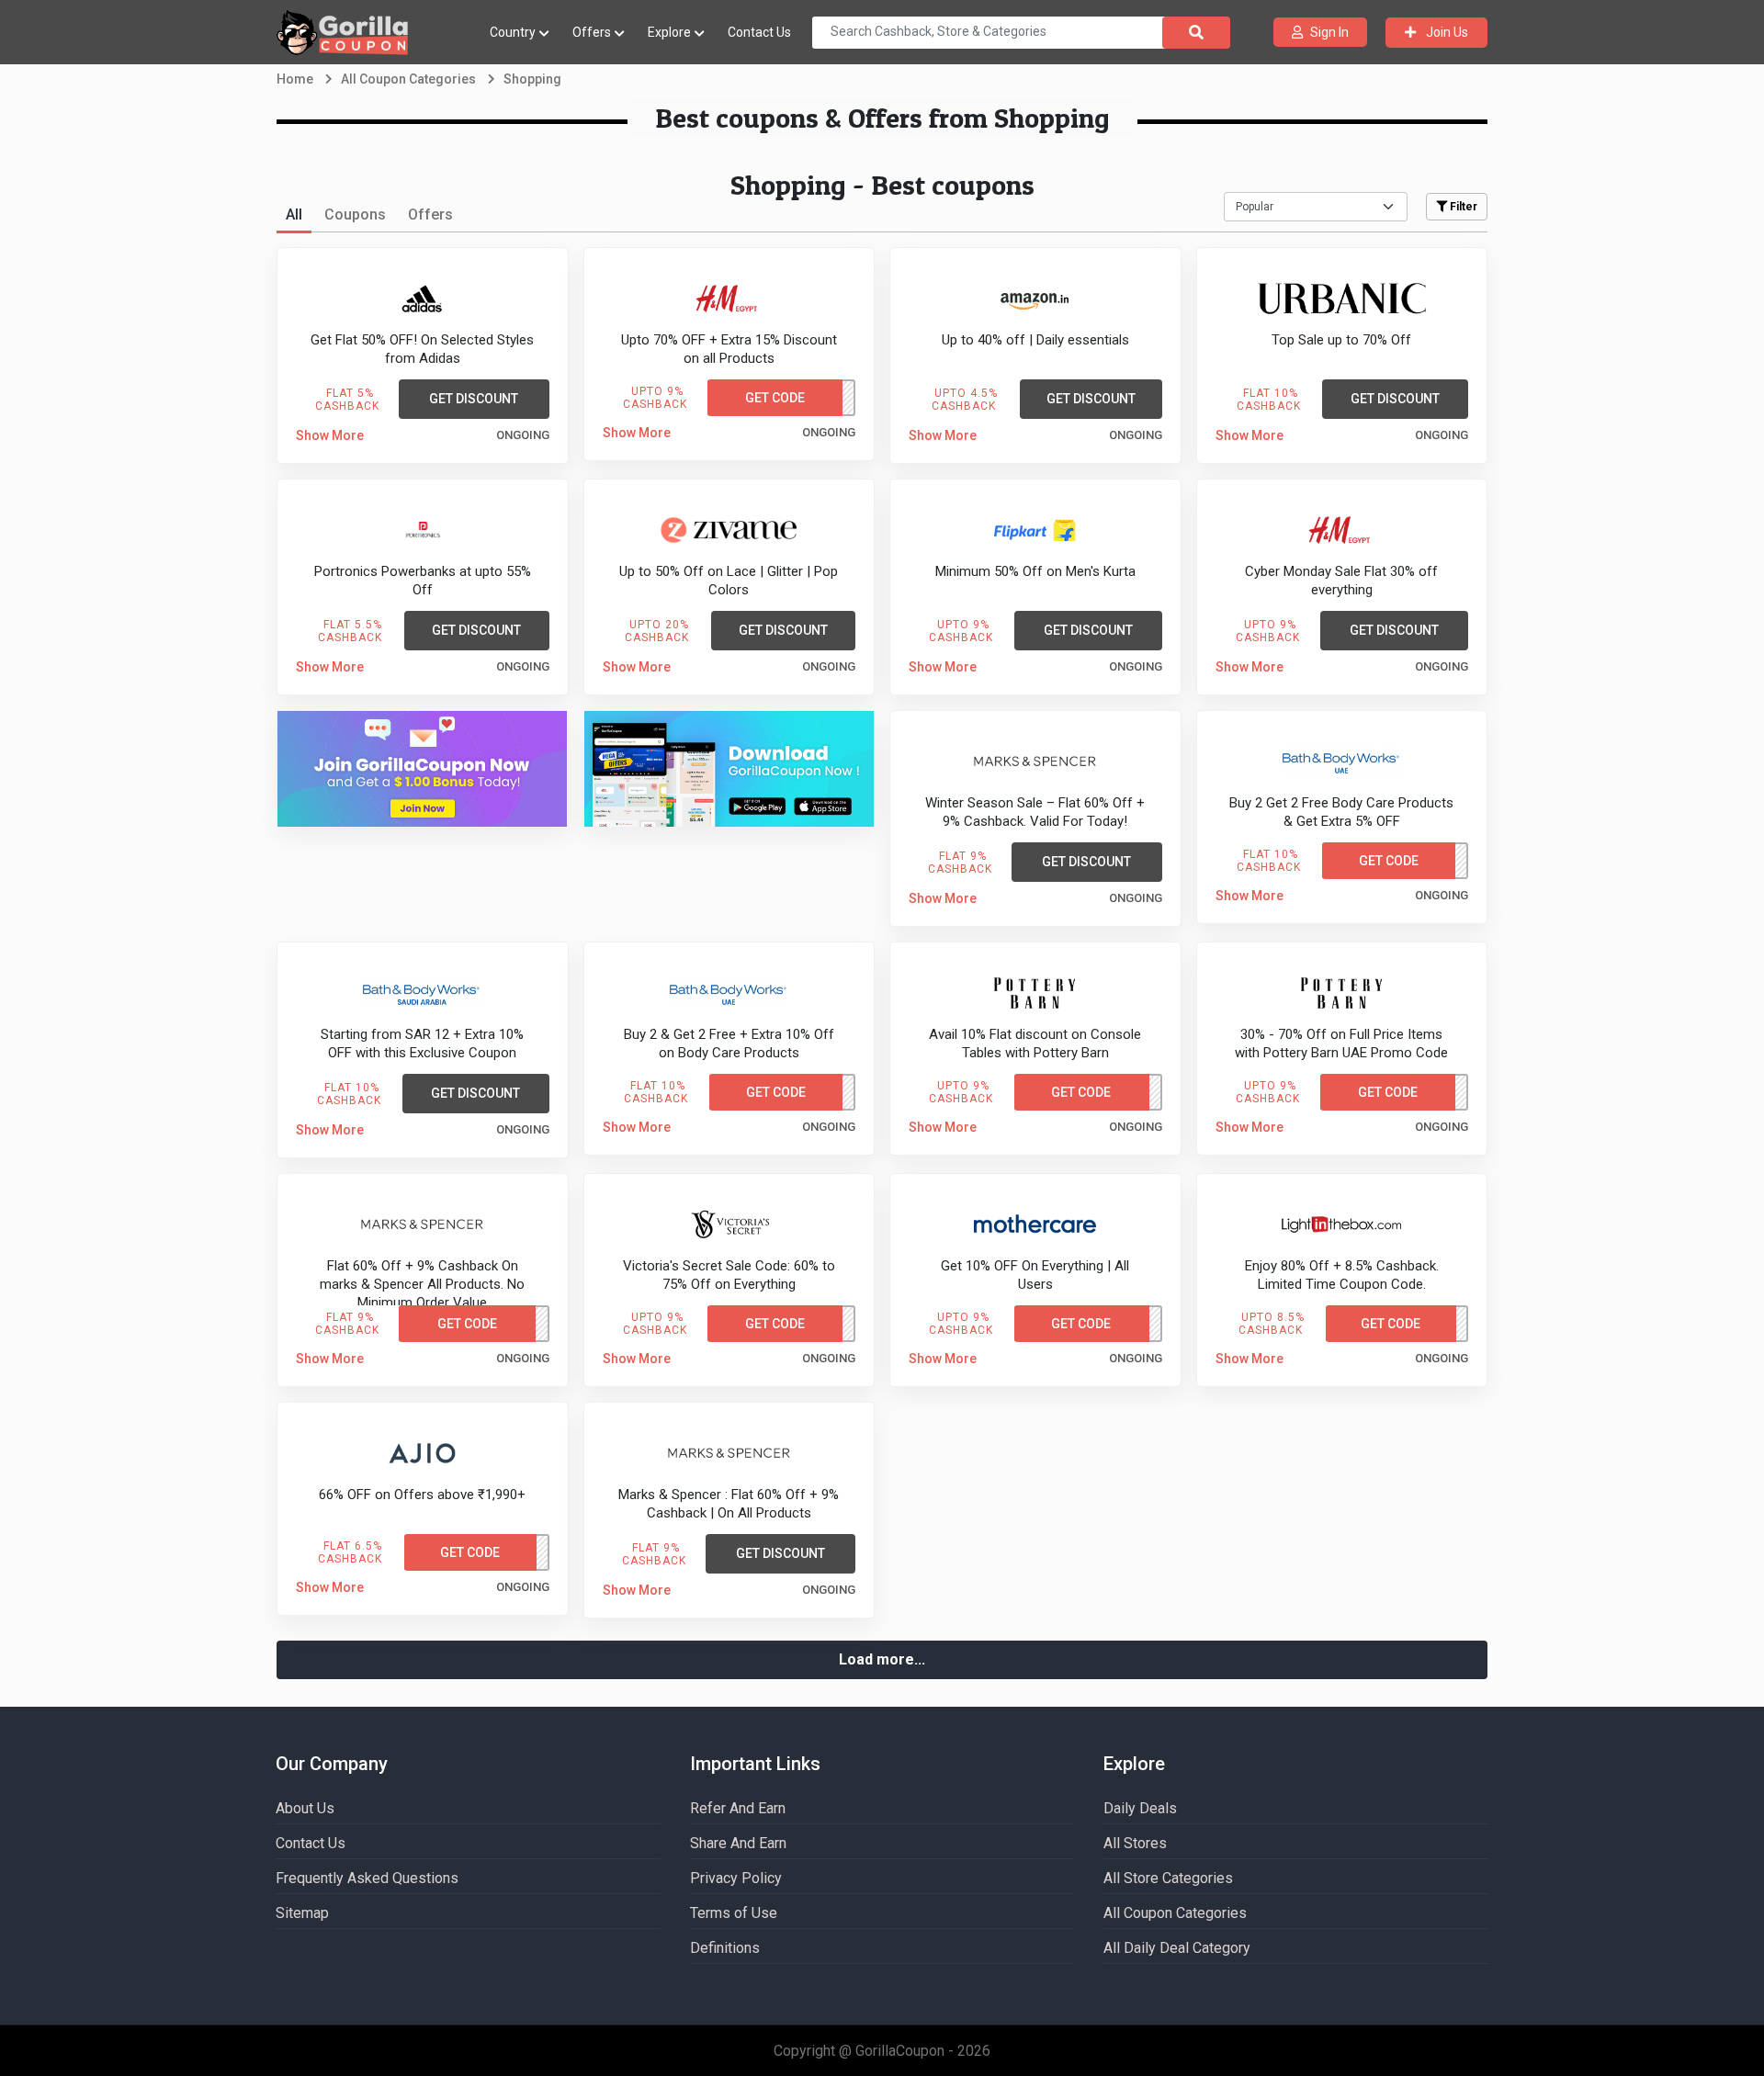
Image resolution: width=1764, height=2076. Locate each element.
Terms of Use (734, 1913)
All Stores (1135, 1843)
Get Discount (474, 399)
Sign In (1329, 32)
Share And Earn (738, 1843)
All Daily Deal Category (1177, 1948)
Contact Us (759, 32)
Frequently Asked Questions (367, 1878)
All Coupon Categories (1175, 1913)
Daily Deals (1140, 1808)
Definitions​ (725, 1948)
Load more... (882, 1659)
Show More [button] (330, 435)
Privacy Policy (736, 1878)
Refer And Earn (738, 1808)
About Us (305, 1808)
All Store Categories (1168, 1878)
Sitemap (302, 1913)
